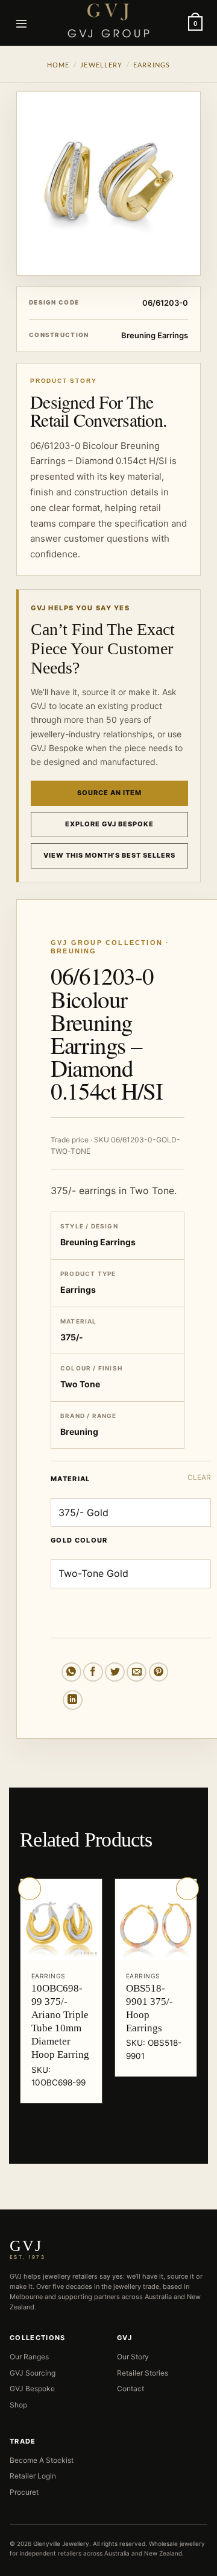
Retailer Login (33, 2476)
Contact (131, 2389)
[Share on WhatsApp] (71, 1672)
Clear (199, 1477)
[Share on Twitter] (115, 1672)
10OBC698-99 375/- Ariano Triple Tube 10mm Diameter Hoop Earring (60, 2021)
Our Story (133, 2357)
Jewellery (101, 65)
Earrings (152, 65)
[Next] (187, 1889)
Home (58, 65)
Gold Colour (79, 1541)
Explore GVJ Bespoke (109, 824)
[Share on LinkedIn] (73, 1700)
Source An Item (109, 793)
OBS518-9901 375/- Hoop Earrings (149, 2008)
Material (71, 1479)
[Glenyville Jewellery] (108, 20)
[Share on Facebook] (93, 1672)
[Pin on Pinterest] (159, 1672)
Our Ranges (29, 2357)
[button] (22, 23)
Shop (18, 2405)
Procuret (24, 2492)
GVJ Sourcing (33, 2373)
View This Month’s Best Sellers (110, 855)
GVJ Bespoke (32, 2389)
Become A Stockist (42, 2460)
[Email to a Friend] (137, 1672)
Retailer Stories (143, 2373)
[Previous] (30, 1889)
